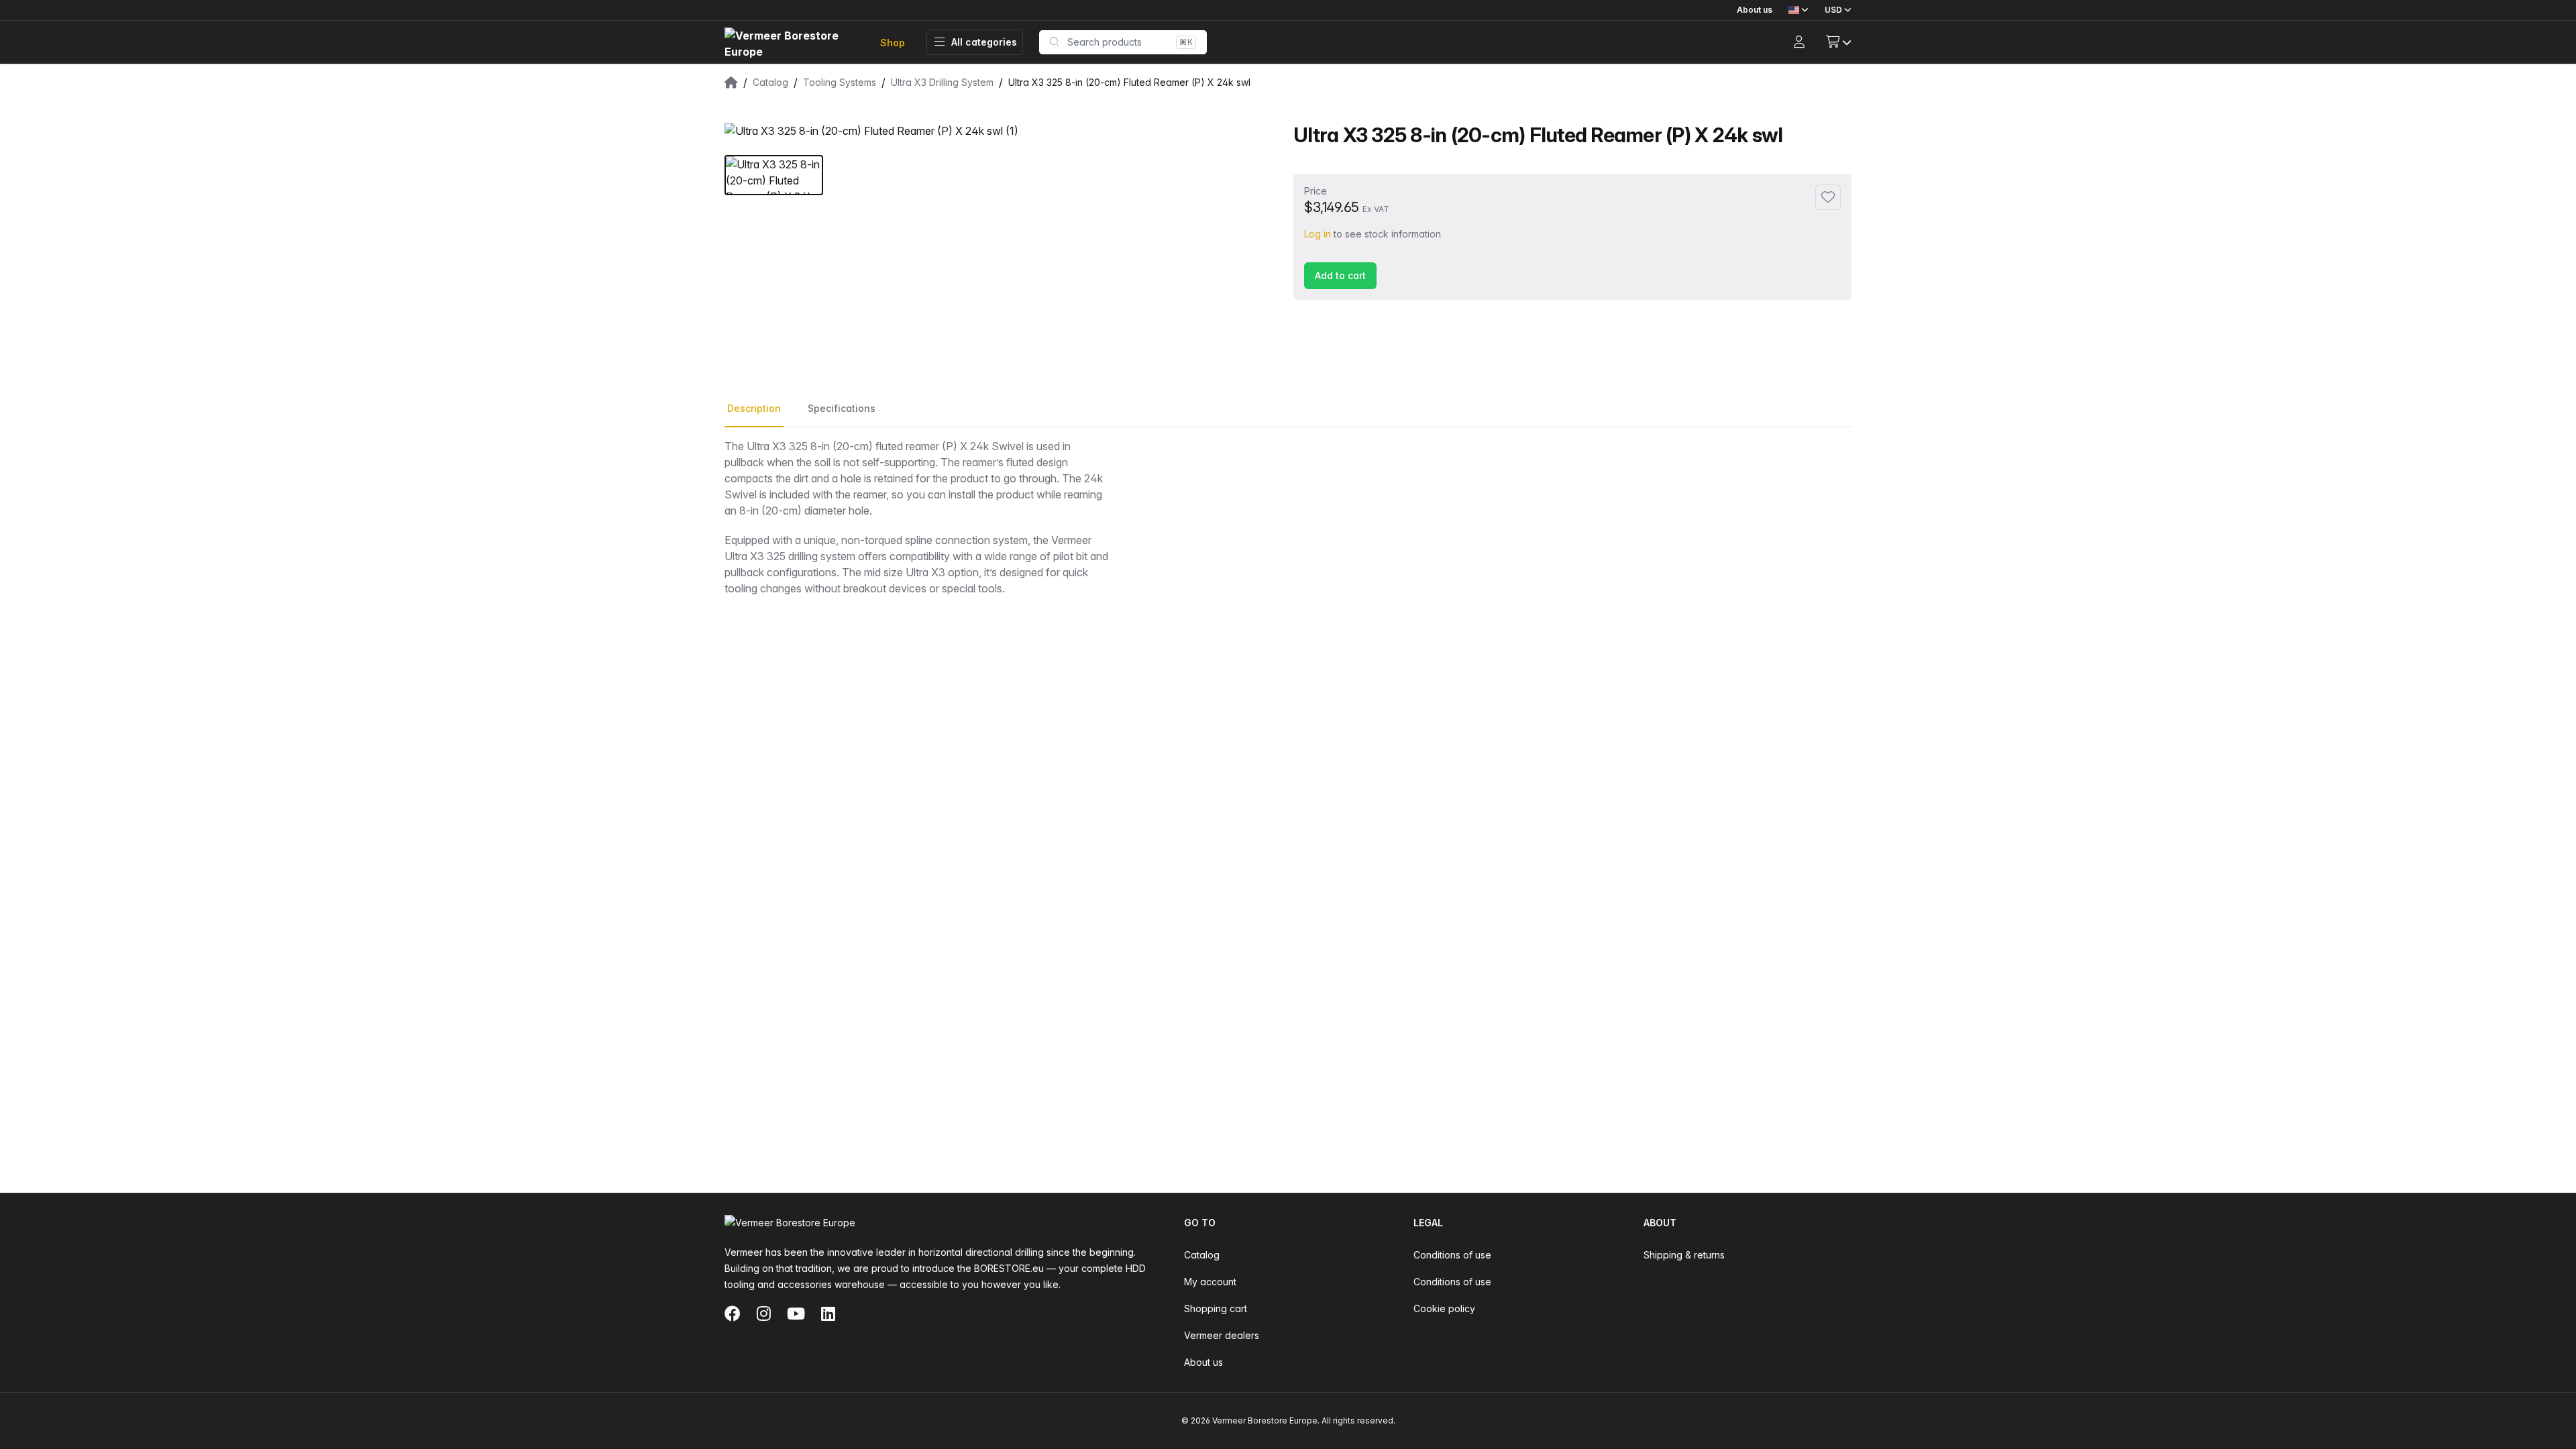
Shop (893, 43)
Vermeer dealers (1222, 1335)
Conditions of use (1452, 1255)
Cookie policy (1444, 1308)
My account (1210, 1282)
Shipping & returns (1684, 1255)
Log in (1318, 234)
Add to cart (1340, 275)
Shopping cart (1216, 1308)
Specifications (842, 408)
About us (1755, 10)
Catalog (1202, 1255)
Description (754, 408)
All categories (984, 42)
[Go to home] (792, 43)
